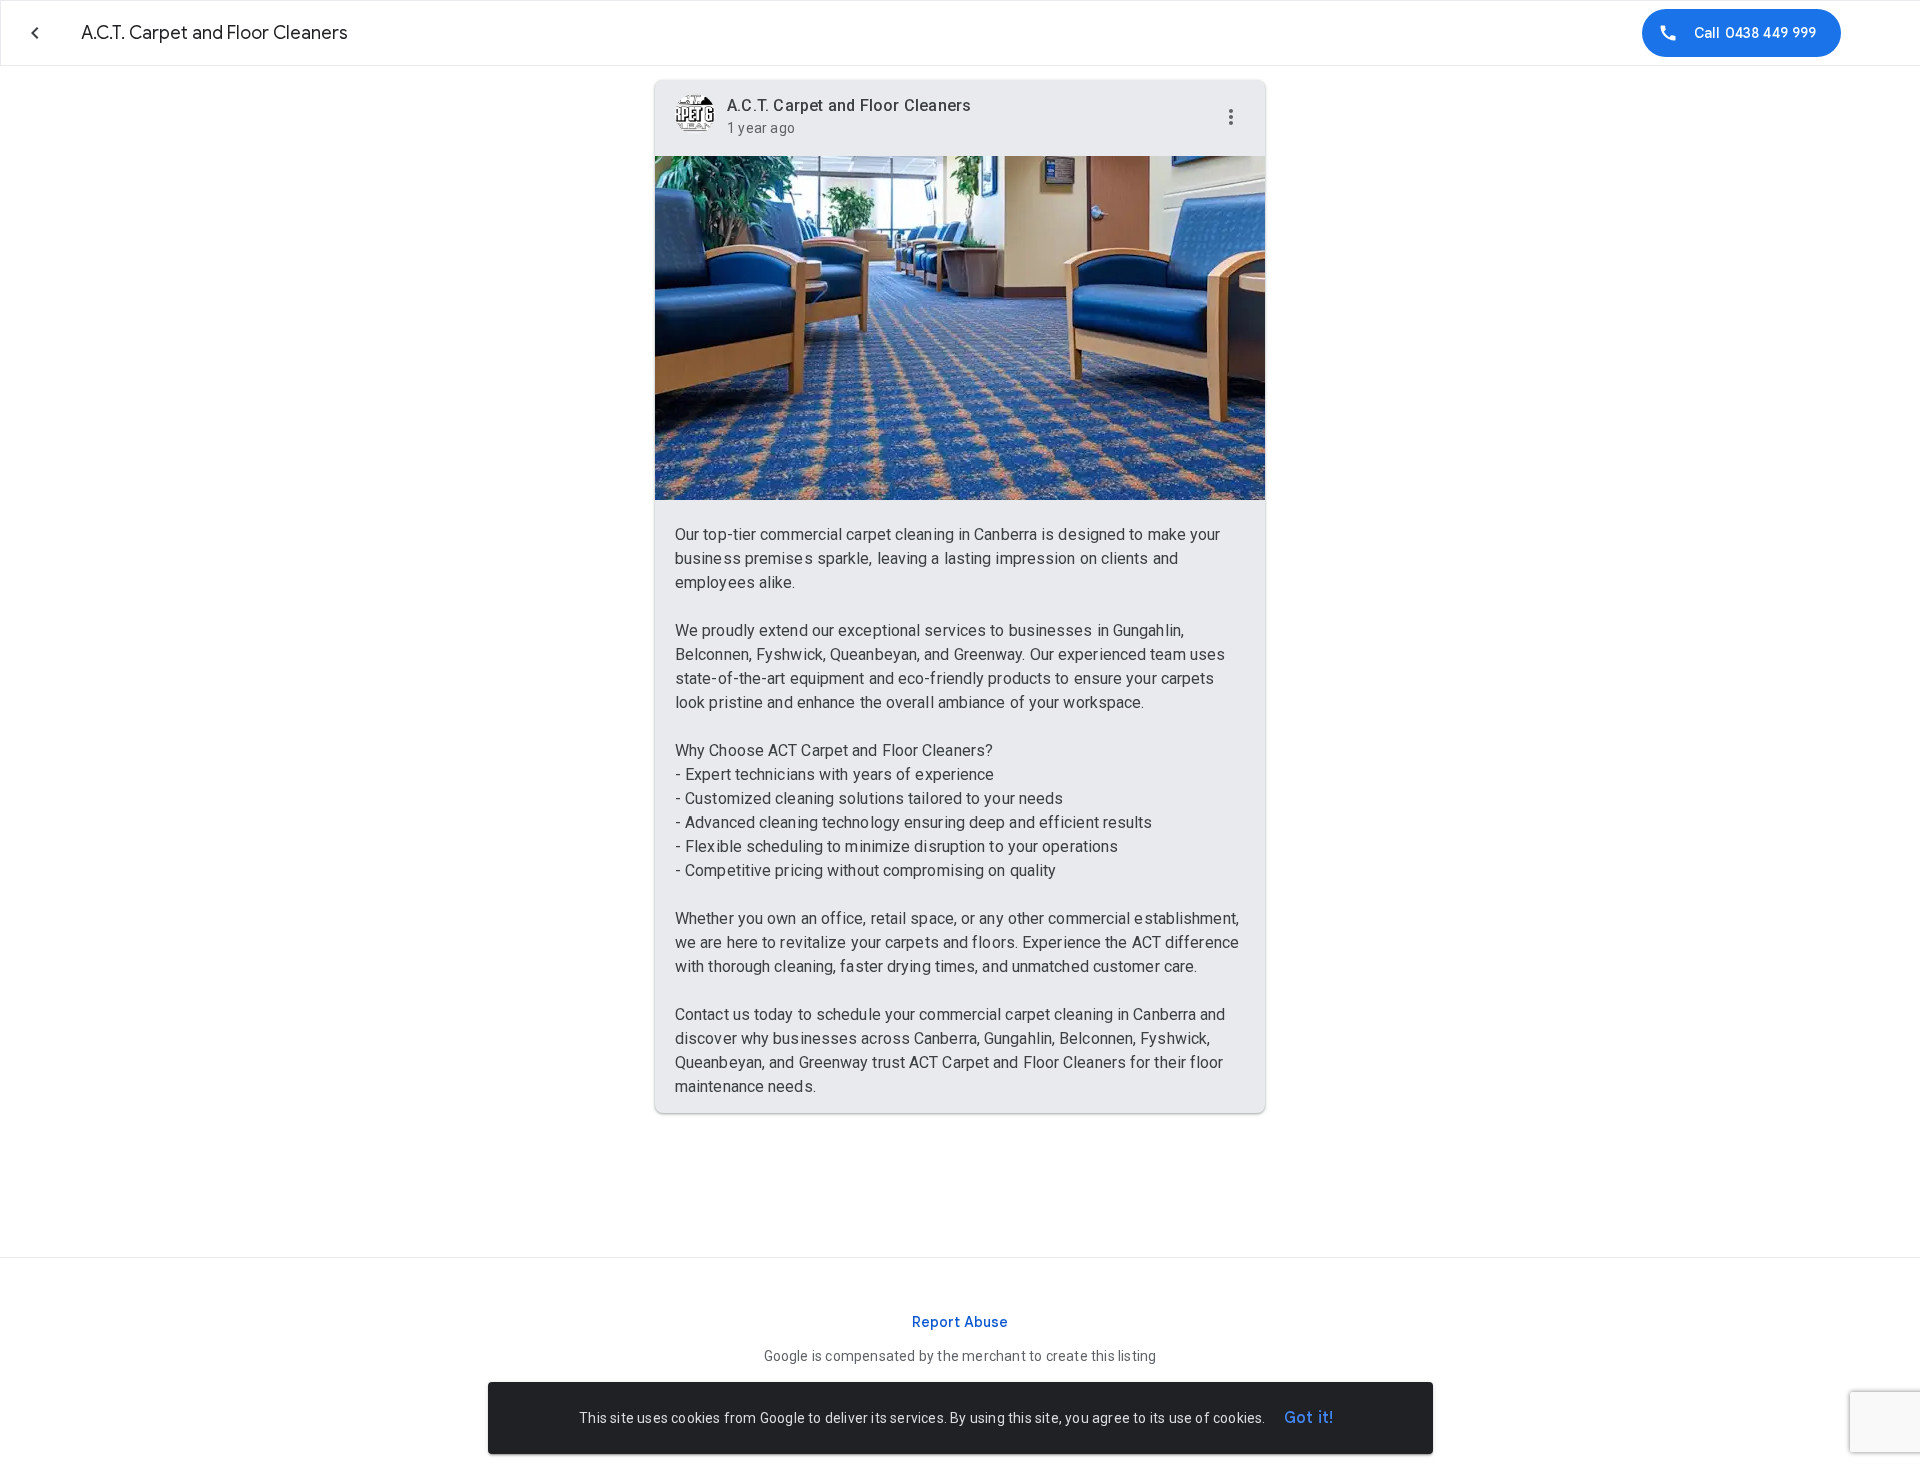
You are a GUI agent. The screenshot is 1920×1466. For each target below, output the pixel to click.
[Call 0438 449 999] (1741, 33)
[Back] (35, 33)
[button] (1231, 118)
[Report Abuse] (960, 1322)
